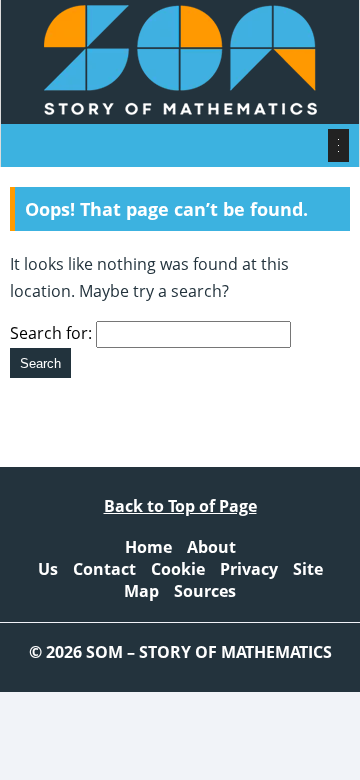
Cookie (178, 569)
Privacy (249, 569)
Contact (104, 569)
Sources (205, 591)
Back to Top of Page (180, 506)
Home (148, 547)
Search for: (51, 333)
